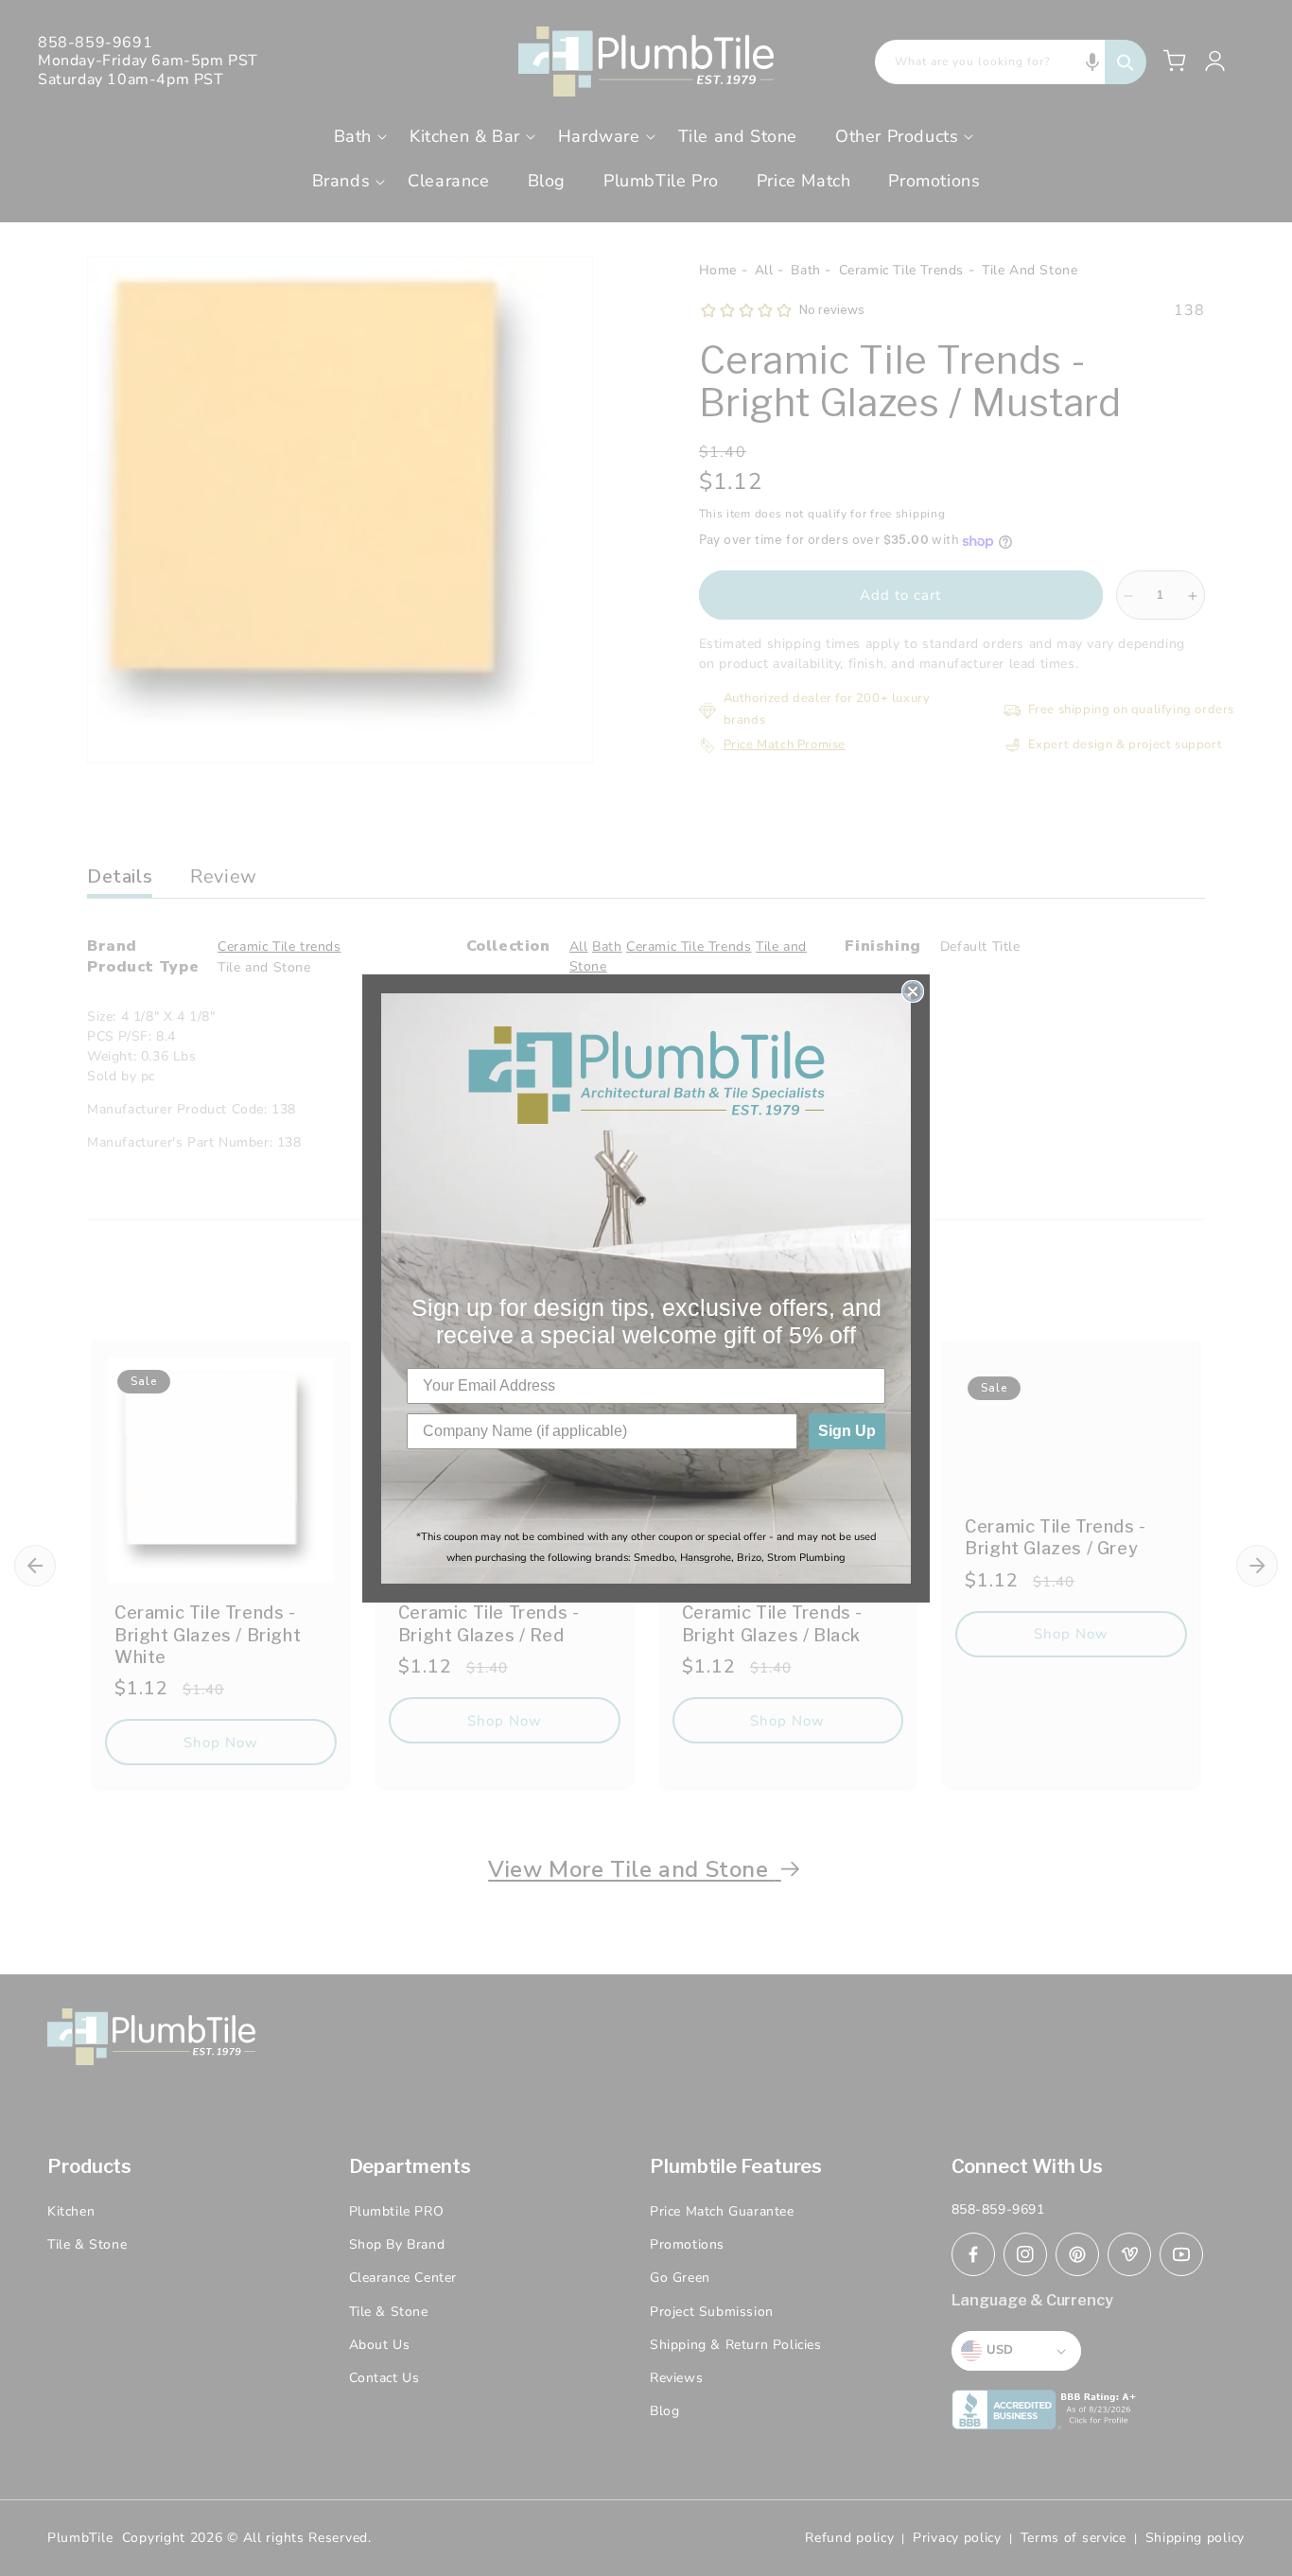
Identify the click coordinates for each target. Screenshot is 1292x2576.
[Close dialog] (913, 991)
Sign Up (847, 1431)
